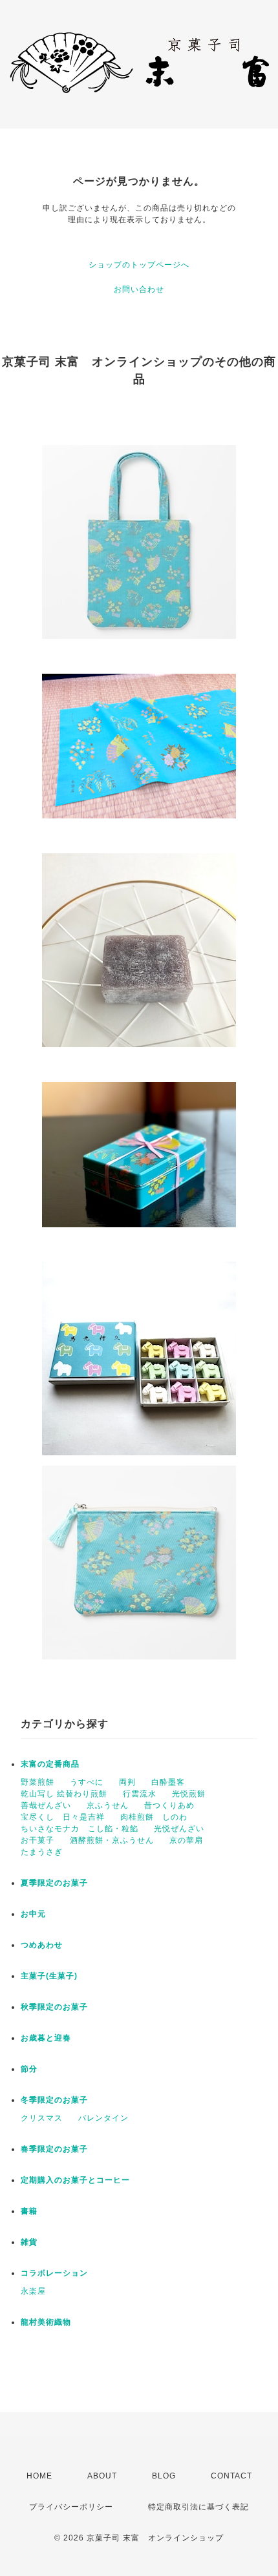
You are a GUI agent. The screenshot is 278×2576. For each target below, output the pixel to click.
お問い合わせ (139, 289)
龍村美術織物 (46, 2322)
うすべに (87, 1782)
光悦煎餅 (189, 1794)
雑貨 (29, 2242)
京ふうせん (108, 1805)
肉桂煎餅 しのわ (154, 1817)
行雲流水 (140, 1794)
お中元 (33, 1914)
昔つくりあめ (169, 1805)
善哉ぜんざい (46, 1805)
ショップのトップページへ (139, 265)
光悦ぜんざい (179, 1829)
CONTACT (231, 2476)
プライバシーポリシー (71, 2507)
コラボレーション (54, 2273)
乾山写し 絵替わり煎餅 (64, 1794)
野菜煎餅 (37, 1782)
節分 (29, 2069)
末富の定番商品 (50, 1764)
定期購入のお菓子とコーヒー (75, 2180)
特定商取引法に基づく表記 (198, 2507)
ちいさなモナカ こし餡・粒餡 (80, 1829)
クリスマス (42, 2118)
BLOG (164, 2476)
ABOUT (102, 2476)
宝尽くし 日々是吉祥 (63, 1817)
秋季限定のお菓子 (54, 2007)
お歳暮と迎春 (46, 2038)
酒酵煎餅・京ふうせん (112, 1840)
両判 (127, 1782)
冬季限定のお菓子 (54, 2100)
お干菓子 (37, 1840)
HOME (39, 2476)
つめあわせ (42, 1945)
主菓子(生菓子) (49, 1976)
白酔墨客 (168, 1782)
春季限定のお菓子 (54, 2149)
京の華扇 (186, 1840)
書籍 (29, 2211)
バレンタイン (103, 2118)
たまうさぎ (42, 1852)
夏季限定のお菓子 (54, 1883)
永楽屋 (33, 2291)
